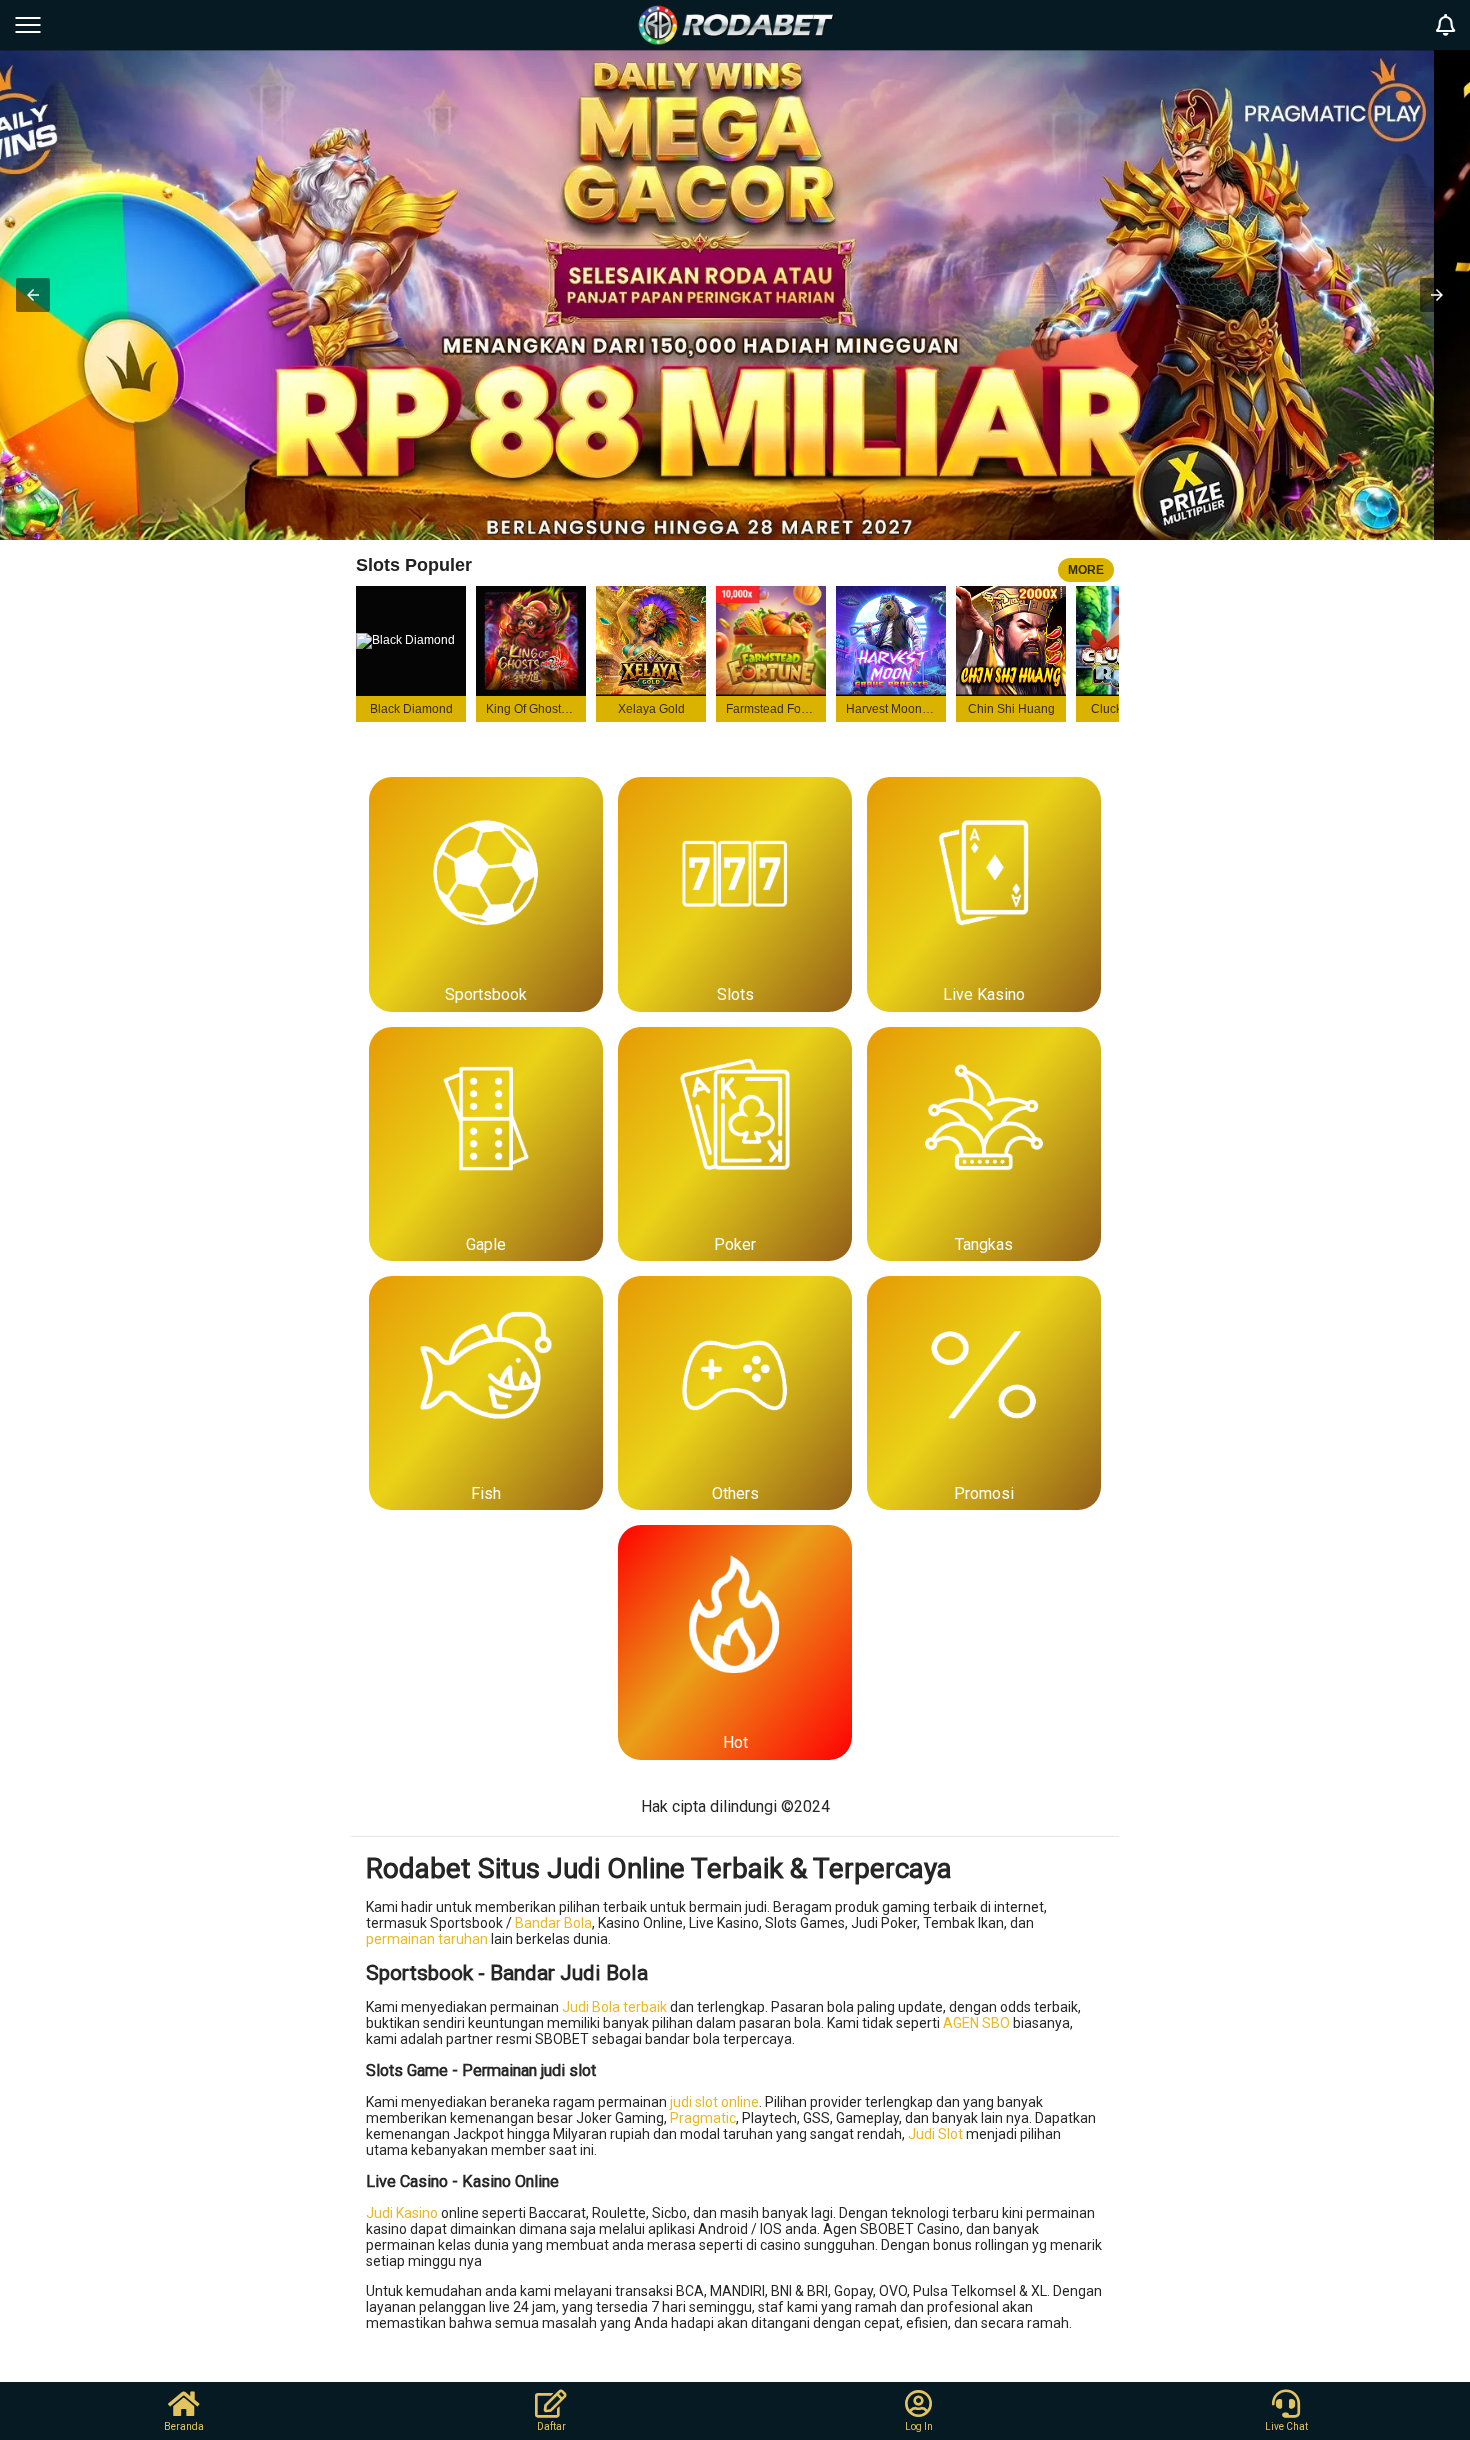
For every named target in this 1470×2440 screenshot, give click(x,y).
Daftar (551, 2426)
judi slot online (714, 2102)
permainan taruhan (427, 1939)
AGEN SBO (976, 2023)
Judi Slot (935, 2134)
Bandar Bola (553, 1923)
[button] (33, 295)
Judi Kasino (402, 2213)
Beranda (184, 2426)
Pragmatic (703, 2118)
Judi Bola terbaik (614, 2007)
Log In (919, 2426)
